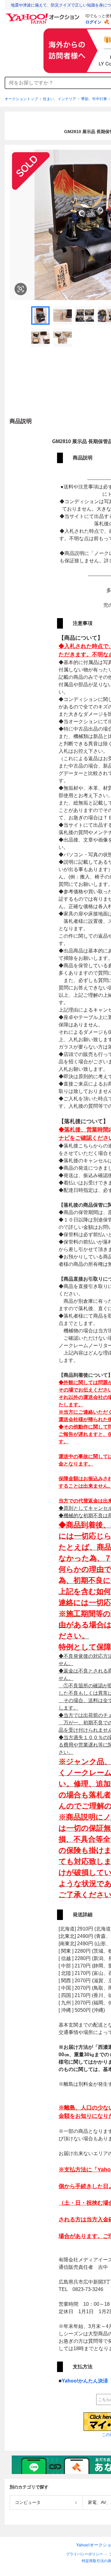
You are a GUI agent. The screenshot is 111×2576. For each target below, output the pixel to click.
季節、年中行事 (94, 99)
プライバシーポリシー (84, 2554)
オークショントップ (21, 99)
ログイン (93, 22)
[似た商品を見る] (21, 289)
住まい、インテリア (60, 99)
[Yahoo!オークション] (43, 15)
